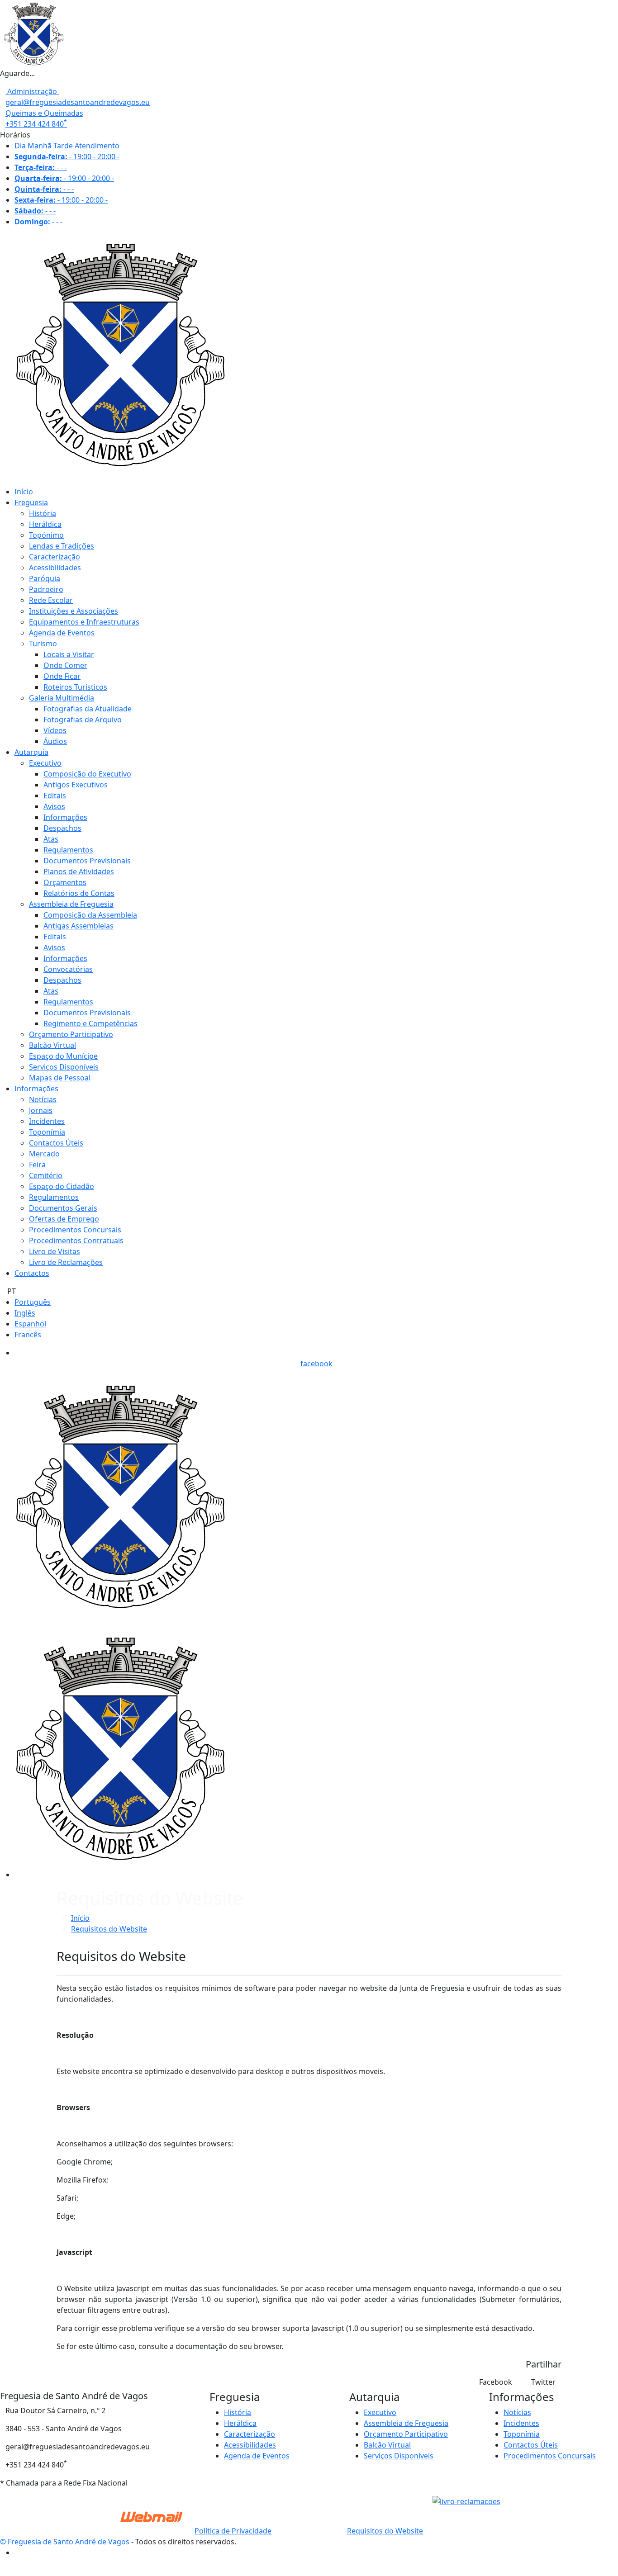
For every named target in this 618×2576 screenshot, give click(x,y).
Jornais (41, 1110)
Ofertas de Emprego (64, 1219)
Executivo (45, 763)
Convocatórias (68, 969)
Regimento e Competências (90, 1023)
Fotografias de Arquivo (83, 720)
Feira (37, 1165)
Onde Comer (65, 665)
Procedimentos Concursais (75, 1230)
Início (24, 492)
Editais (55, 796)
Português (33, 1302)
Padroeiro (46, 589)
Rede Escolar (51, 600)
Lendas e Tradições (62, 546)
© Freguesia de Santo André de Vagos (65, 2542)
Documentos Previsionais (87, 861)
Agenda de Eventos (62, 633)
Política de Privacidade (233, 2531)
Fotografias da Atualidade (88, 709)
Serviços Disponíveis (64, 1067)
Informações (65, 817)
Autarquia (31, 752)
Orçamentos (65, 882)
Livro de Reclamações (66, 1262)
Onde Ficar (62, 676)
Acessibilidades (55, 568)
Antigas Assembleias (78, 926)
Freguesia (31, 502)
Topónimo (46, 535)
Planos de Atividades (79, 871)
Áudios (55, 741)
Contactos (32, 1273)
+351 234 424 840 (36, 124)
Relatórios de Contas (79, 893)
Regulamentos (68, 850)
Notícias (43, 1099)
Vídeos (55, 730)
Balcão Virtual (52, 1045)
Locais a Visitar (69, 654)
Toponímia (47, 1132)
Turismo (43, 644)
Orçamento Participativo (71, 1034)
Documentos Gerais (63, 1208)
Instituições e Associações (74, 611)
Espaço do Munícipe (63, 1056)
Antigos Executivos (76, 785)
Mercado (44, 1154)
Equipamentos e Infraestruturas (84, 622)
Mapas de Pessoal (60, 1078)
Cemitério (46, 1175)
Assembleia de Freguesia (71, 904)
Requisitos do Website (109, 1929)
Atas (51, 839)
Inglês (25, 1313)
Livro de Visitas (55, 1251)
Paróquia (45, 578)
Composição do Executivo (87, 774)
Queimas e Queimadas (44, 113)
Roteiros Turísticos (75, 687)
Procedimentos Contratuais (76, 1241)
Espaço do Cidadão (62, 1186)
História (43, 513)
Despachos (62, 828)
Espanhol (30, 1324)
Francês (28, 1335)
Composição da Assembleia (90, 915)
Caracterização (55, 557)
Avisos (54, 806)
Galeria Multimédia (62, 698)
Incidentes (47, 1121)
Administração (32, 91)
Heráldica (45, 524)
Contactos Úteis (56, 1143)
